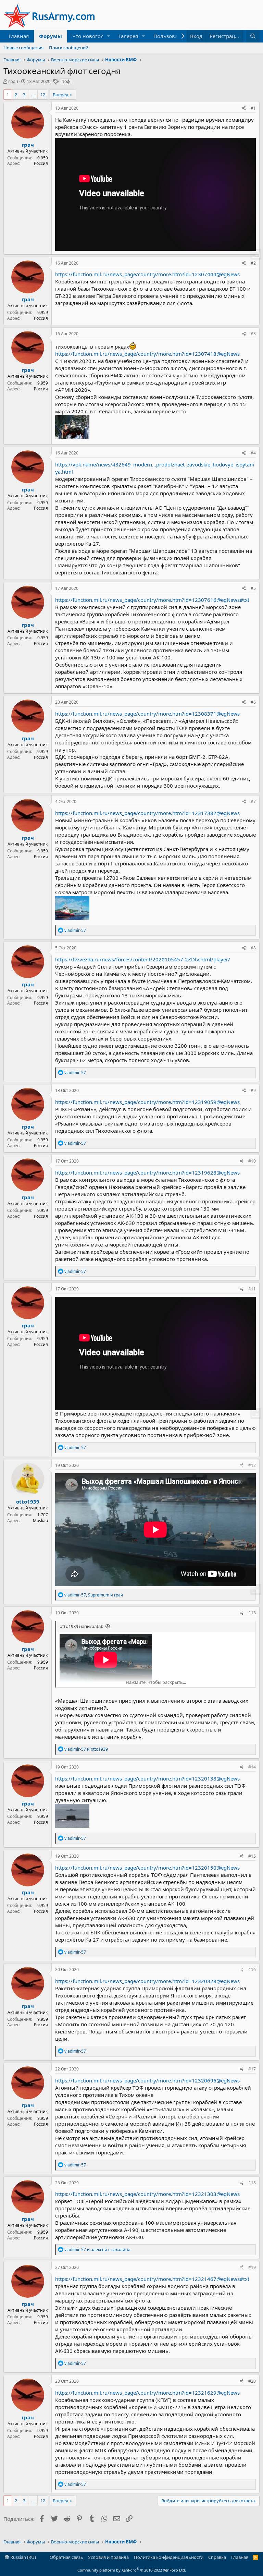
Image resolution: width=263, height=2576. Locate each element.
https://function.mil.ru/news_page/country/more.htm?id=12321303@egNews (147, 2194)
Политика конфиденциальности (169, 2557)
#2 (253, 263)
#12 (252, 1465)
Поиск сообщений (69, 48)
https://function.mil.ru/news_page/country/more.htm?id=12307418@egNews (147, 354)
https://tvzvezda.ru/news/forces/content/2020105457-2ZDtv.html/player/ (143, 959)
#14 (252, 1767)
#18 (252, 2183)
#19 (252, 2267)
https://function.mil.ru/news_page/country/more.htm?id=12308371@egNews (147, 714)
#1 (253, 108)
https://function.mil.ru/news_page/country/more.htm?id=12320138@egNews (147, 1778)
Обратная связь (66, 2557)
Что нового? (88, 36)
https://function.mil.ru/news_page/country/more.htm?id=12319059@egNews (147, 1102)
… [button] (33, 95)
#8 (253, 948)
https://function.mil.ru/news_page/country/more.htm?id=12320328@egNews (147, 1981)
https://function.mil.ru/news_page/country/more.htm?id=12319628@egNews (147, 1172)
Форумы (51, 36)
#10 (252, 1161)
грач (13, 81)
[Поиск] (253, 36)
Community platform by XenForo (132, 2570)
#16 (252, 1970)
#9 (253, 1090)
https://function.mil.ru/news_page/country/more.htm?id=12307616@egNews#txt (152, 600)
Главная (19, 36)
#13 (252, 1613)
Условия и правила (108, 2557)
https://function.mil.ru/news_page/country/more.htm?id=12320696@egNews (147, 2080)
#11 (252, 1289)
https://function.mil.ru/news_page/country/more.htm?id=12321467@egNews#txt (152, 2279)
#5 (253, 588)
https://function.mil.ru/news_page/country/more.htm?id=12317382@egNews (147, 813)
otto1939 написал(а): (81, 1626)
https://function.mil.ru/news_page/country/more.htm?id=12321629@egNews (147, 2393)
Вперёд (61, 95)
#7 (253, 801)
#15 (252, 1856)
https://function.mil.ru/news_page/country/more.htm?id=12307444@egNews (147, 274)
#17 (252, 2069)
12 (43, 95)
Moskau (40, 1521)
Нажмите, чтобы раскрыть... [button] (156, 1682)
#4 (253, 453)
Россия (41, 163)
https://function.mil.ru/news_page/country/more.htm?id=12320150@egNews (147, 1868)
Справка (217, 2557)
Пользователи (171, 36)
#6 (253, 702)
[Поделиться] (244, 108)
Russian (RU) (23, 2557)
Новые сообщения (23, 48)
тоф (66, 81)
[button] (109, 36)
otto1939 (28, 1502)
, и (94, 1595)
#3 (253, 334)
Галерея (128, 36)
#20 (252, 2381)
